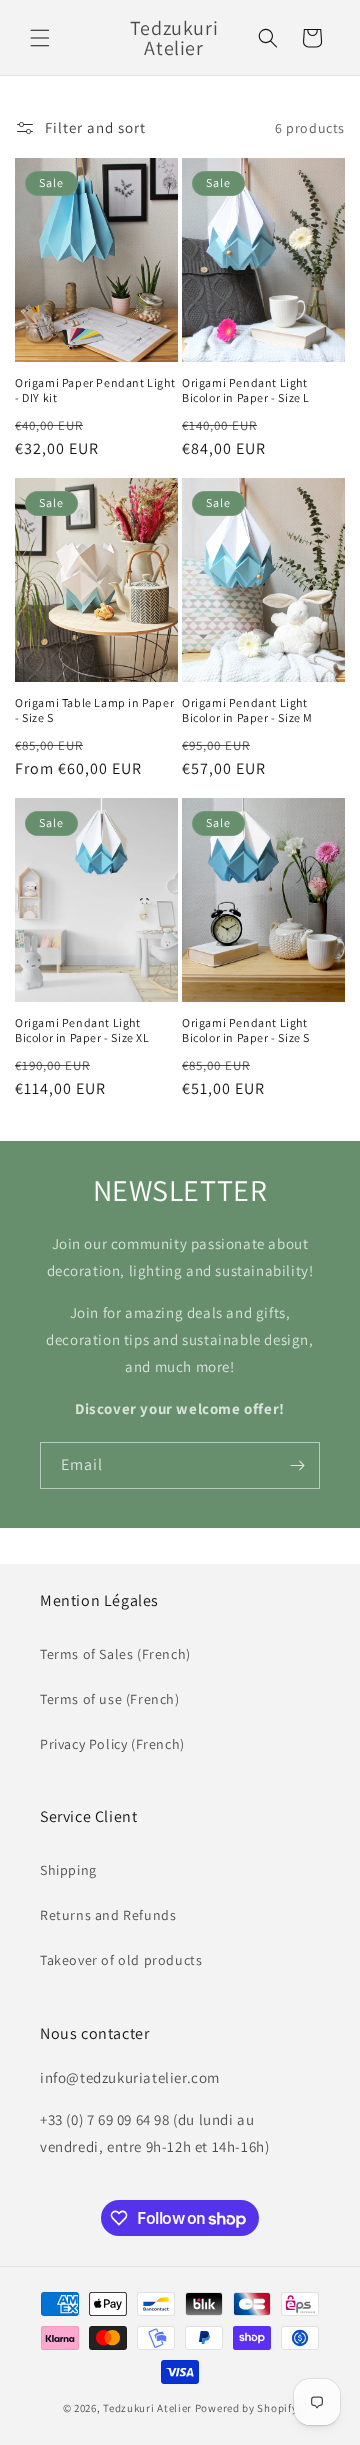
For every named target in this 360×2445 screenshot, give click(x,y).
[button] (40, 38)
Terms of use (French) (110, 1699)
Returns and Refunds (108, 1915)
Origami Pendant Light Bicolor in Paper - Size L (246, 390)
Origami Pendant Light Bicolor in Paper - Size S (246, 1030)
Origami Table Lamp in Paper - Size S (94, 710)
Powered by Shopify (246, 2408)
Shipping (68, 1870)
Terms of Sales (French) (115, 1654)
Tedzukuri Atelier (147, 2408)
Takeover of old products (121, 1960)
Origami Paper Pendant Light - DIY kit (95, 390)
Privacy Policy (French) (112, 1744)
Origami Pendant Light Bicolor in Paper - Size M (247, 710)
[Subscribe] (297, 1465)
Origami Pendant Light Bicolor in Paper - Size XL (82, 1030)
